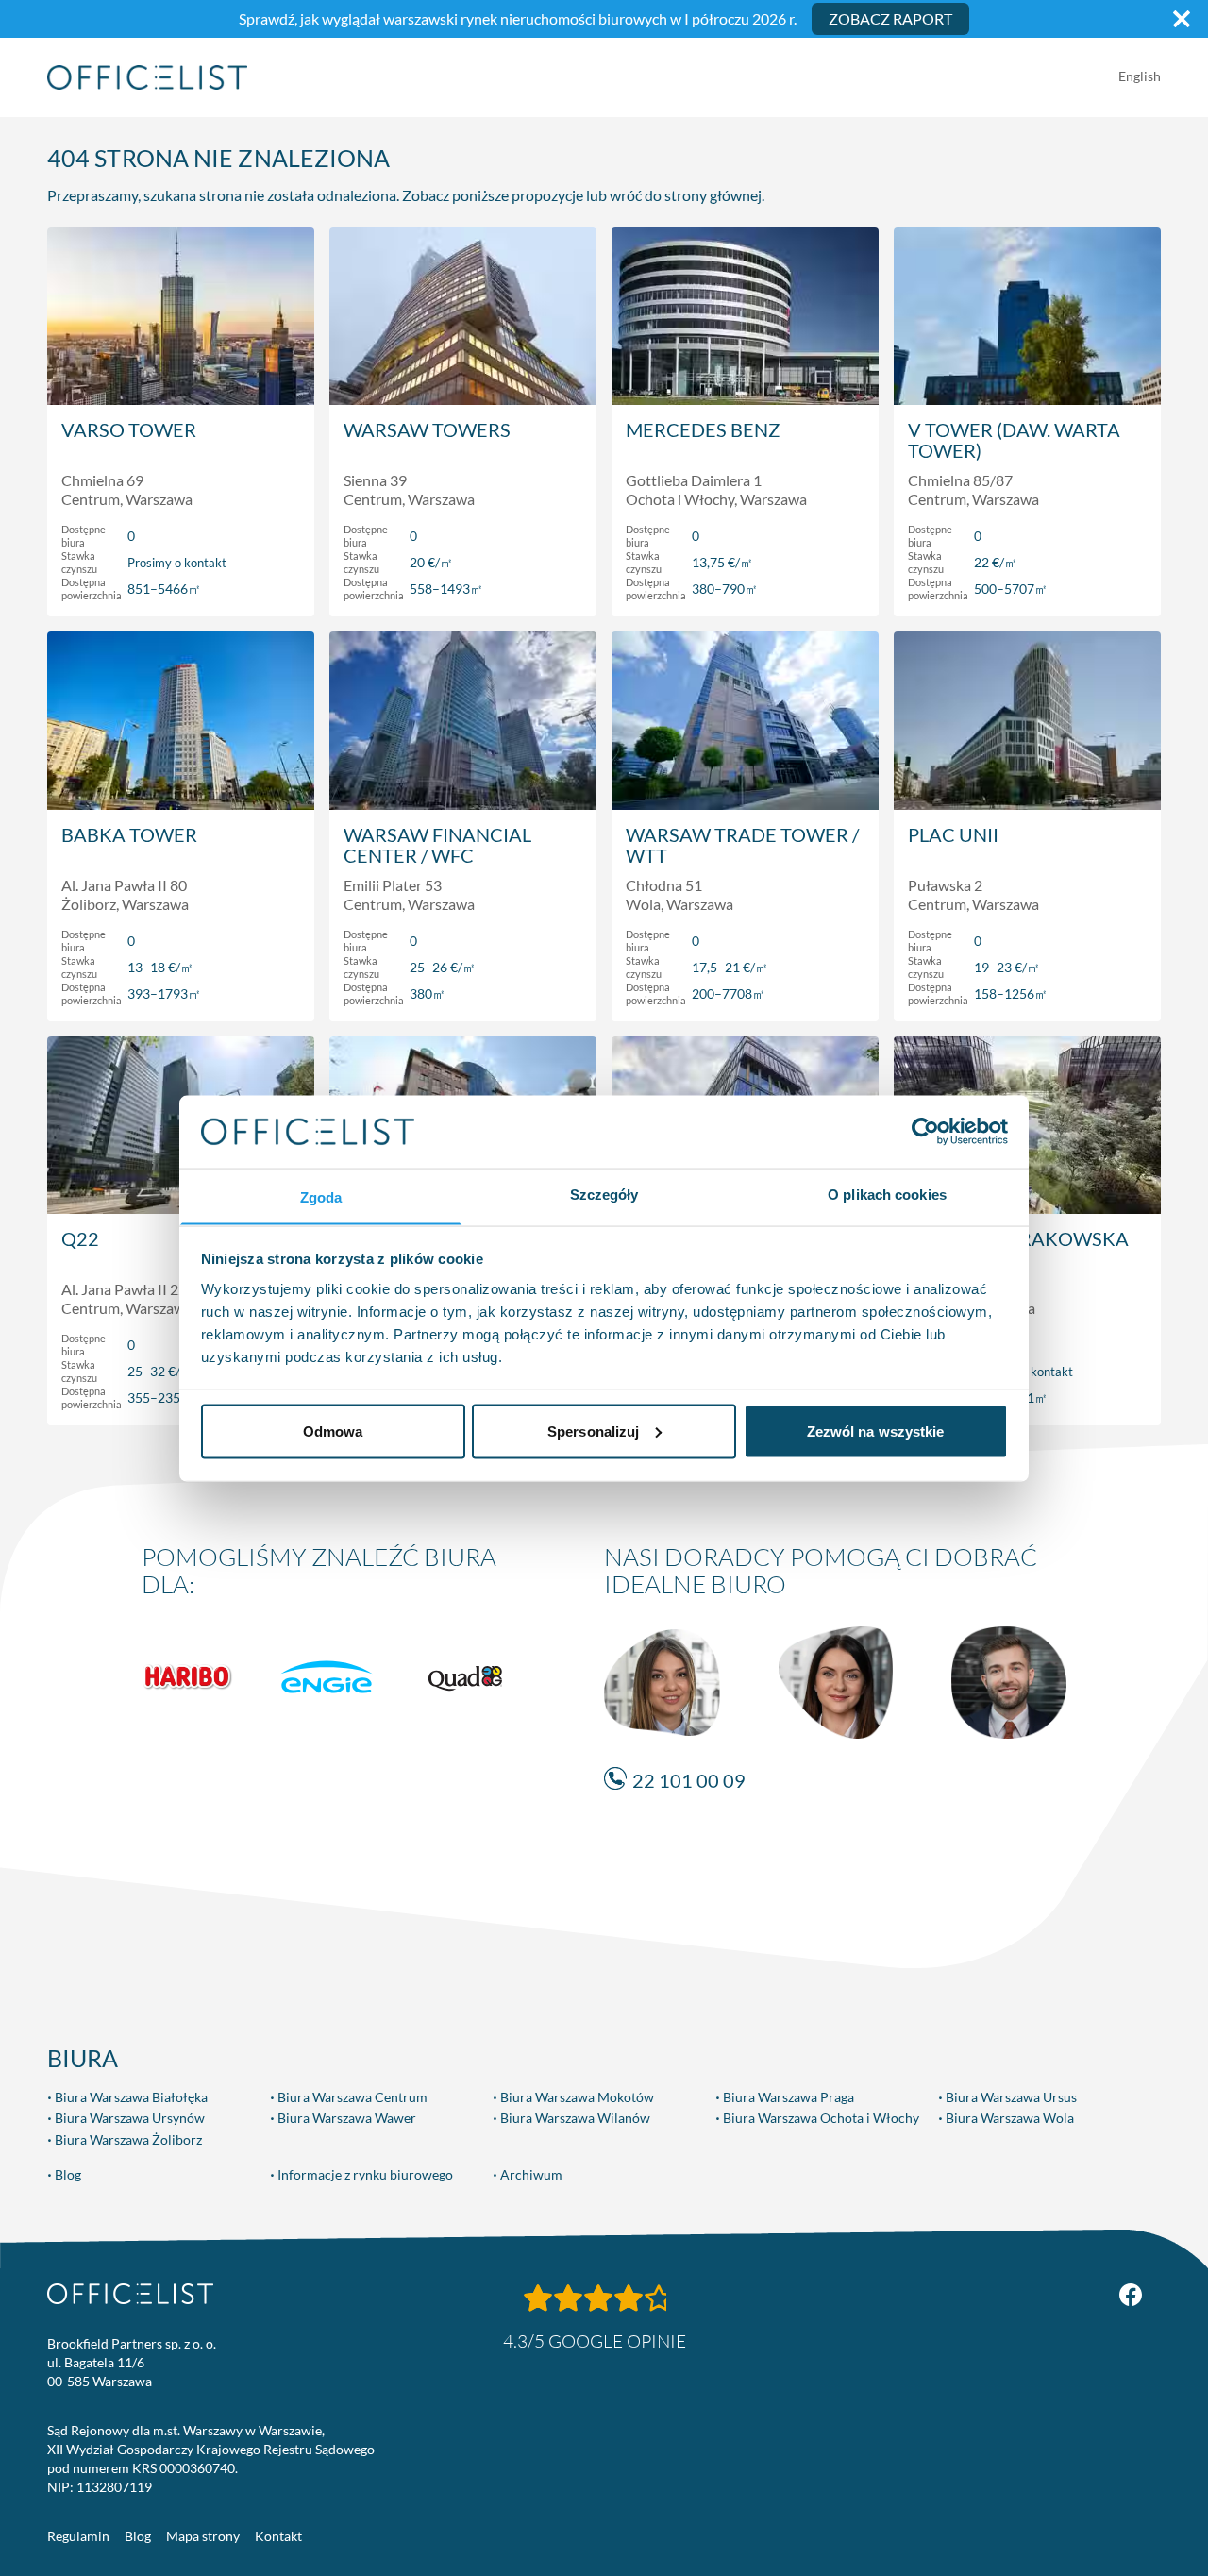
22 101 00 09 (689, 1780)
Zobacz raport (890, 18)
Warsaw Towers (427, 429)
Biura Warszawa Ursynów (130, 2118)
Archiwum (531, 2174)
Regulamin (78, 2536)
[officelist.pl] (130, 2294)
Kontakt (278, 2536)
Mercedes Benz (703, 429)
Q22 (80, 1238)
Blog (68, 2174)
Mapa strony (203, 2536)
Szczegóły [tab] (604, 1194)
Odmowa (333, 1431)
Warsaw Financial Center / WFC (437, 845)
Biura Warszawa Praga (789, 2097)
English (1140, 76)
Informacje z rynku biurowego (365, 2174)
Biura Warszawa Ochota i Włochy (821, 2118)
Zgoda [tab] (321, 1196)
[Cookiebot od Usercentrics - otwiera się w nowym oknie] (925, 1131)
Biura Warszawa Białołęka (131, 2097)
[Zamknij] (1182, 19)
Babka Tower (129, 834)
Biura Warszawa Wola (1010, 2118)
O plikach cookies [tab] (887, 1194)
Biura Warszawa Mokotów (577, 2097)
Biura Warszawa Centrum (352, 2097)
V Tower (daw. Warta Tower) (1014, 440)
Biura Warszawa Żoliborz (128, 2139)
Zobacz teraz (181, 582)
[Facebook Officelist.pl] (1131, 2295)
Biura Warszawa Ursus (1011, 2097)
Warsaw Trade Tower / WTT (742, 845)
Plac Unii (953, 834)
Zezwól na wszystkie (876, 1431)
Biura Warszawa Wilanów (575, 2118)
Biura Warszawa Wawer (347, 2118)
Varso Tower (129, 429)
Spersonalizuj (593, 1431)
